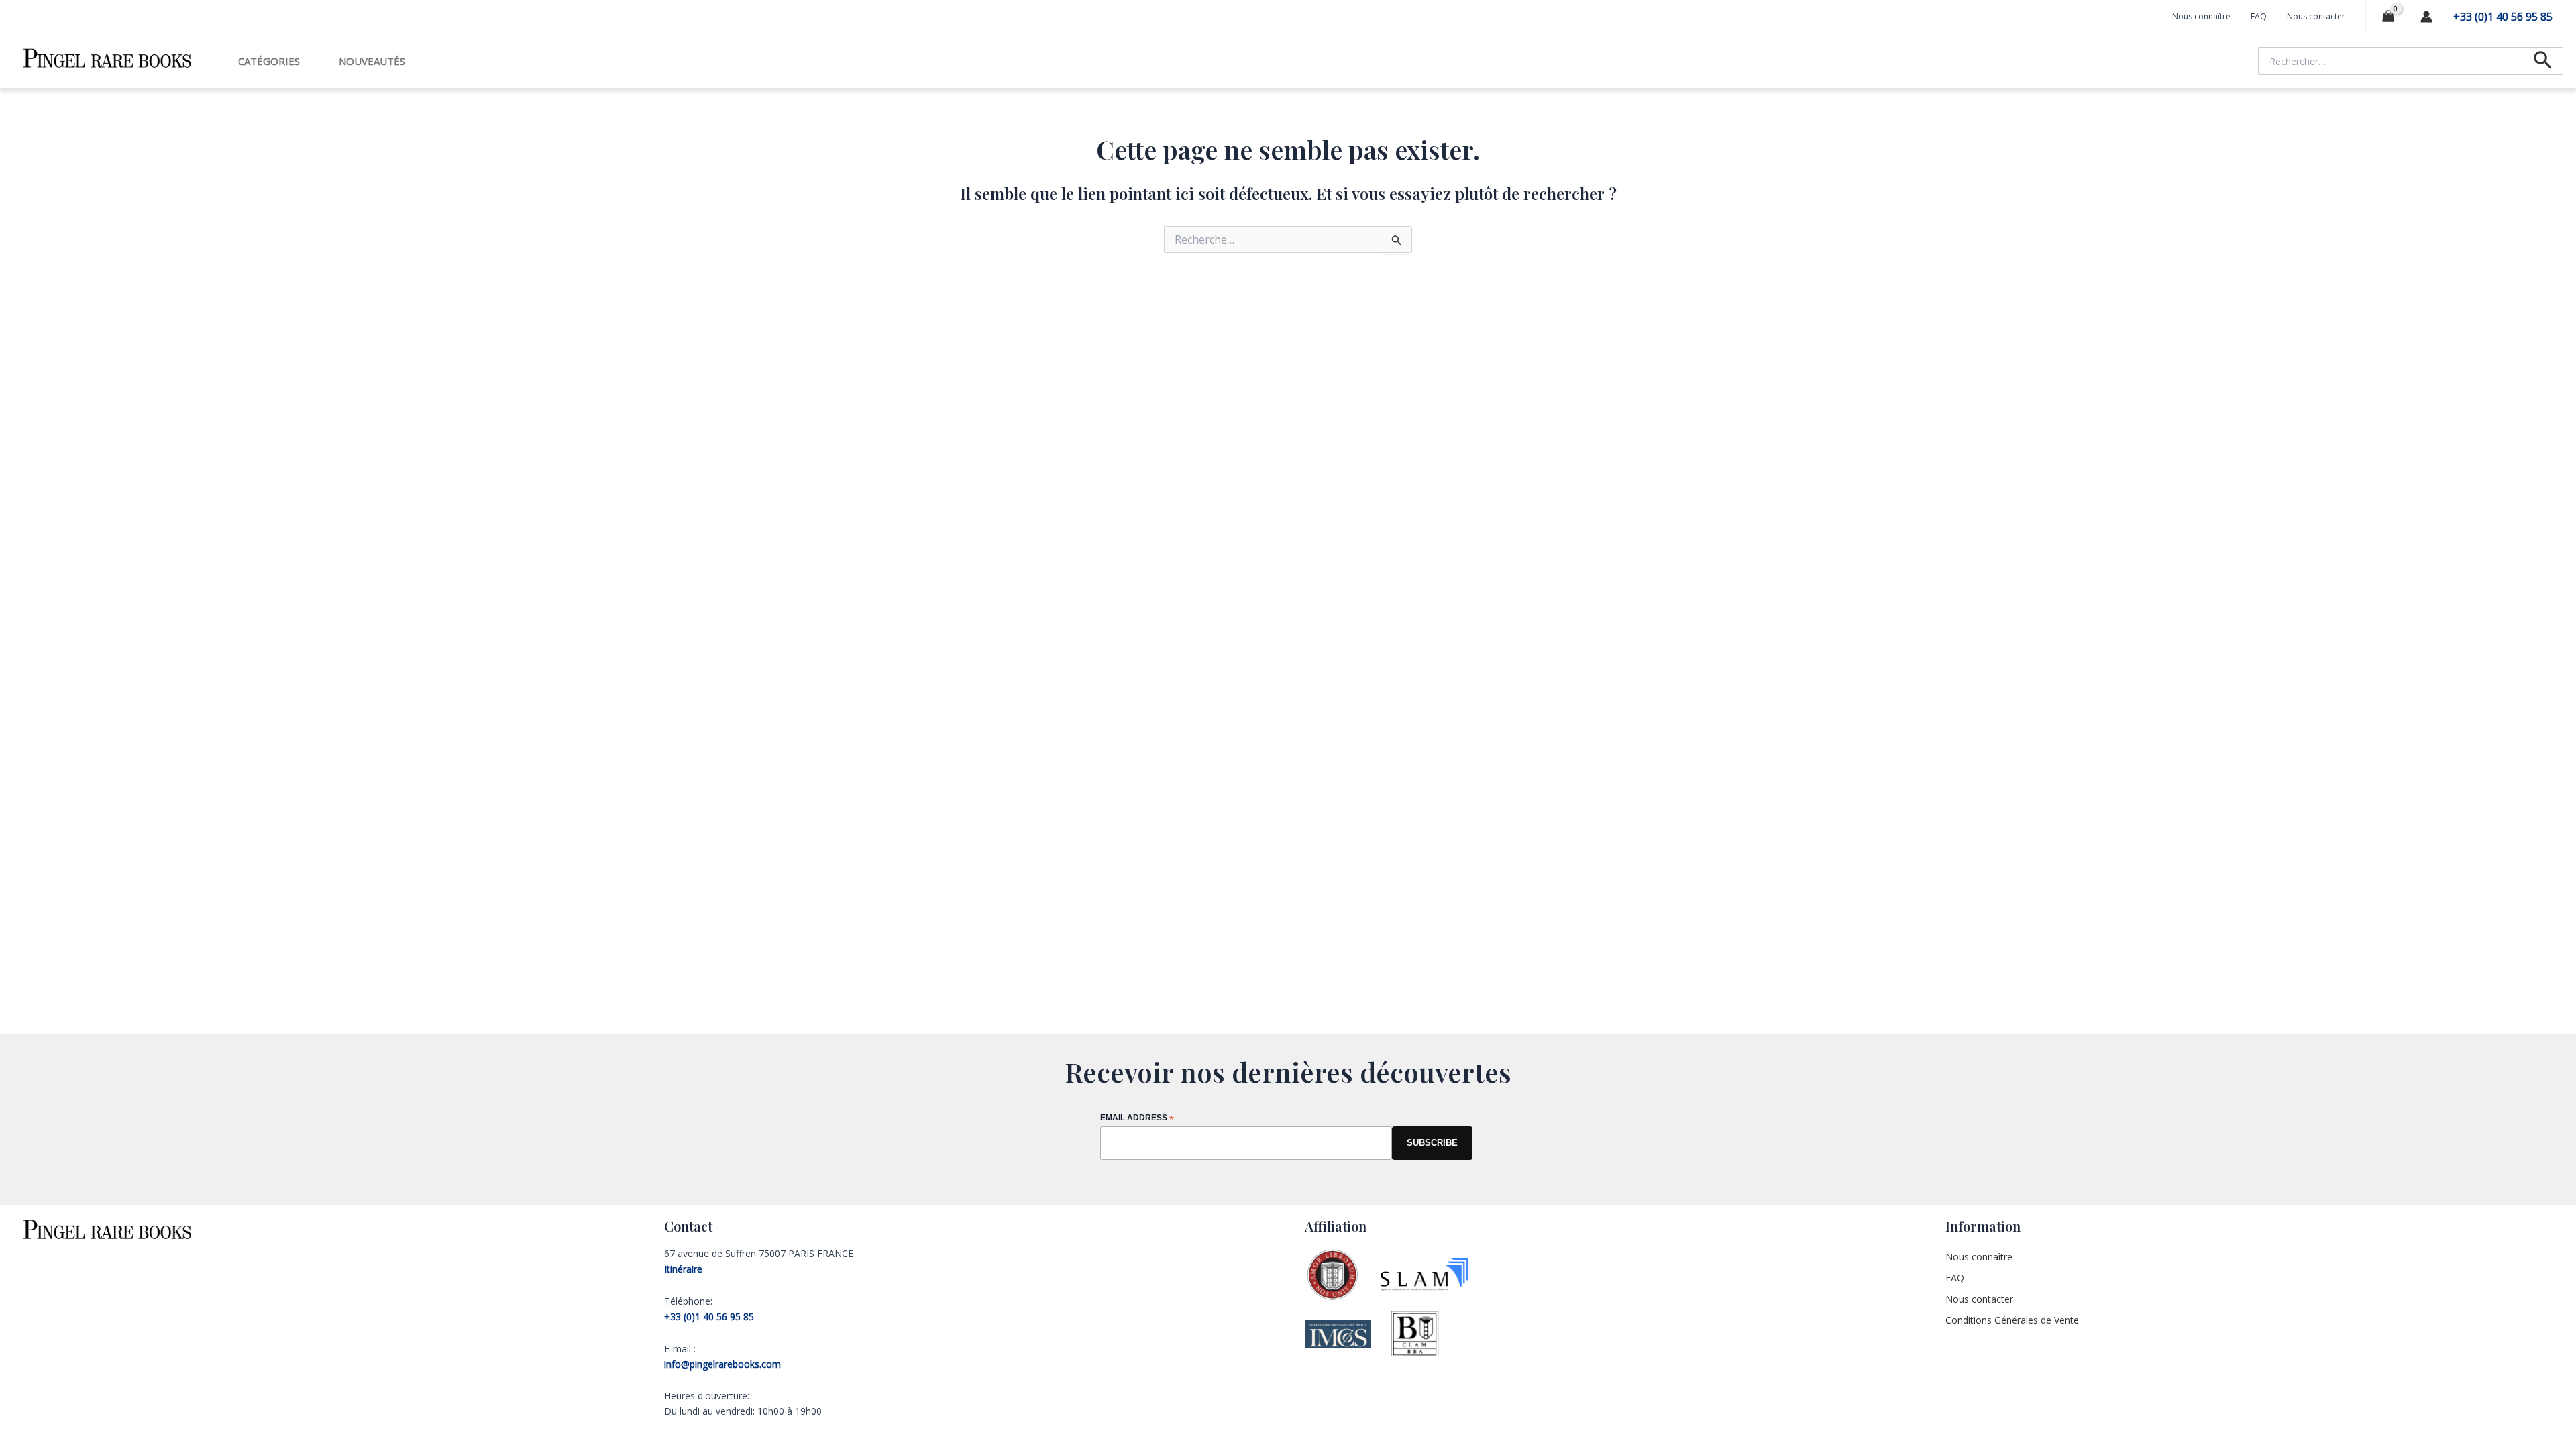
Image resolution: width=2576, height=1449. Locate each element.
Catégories (269, 61)
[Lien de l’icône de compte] (2426, 17)
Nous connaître (2201, 16)
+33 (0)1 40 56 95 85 (2503, 17)
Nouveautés (372, 61)
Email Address (1137, 1119)
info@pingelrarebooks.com (722, 1364)
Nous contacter (2316, 16)
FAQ (2259, 16)
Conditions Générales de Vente (2012, 1320)
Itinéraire (683, 1269)
